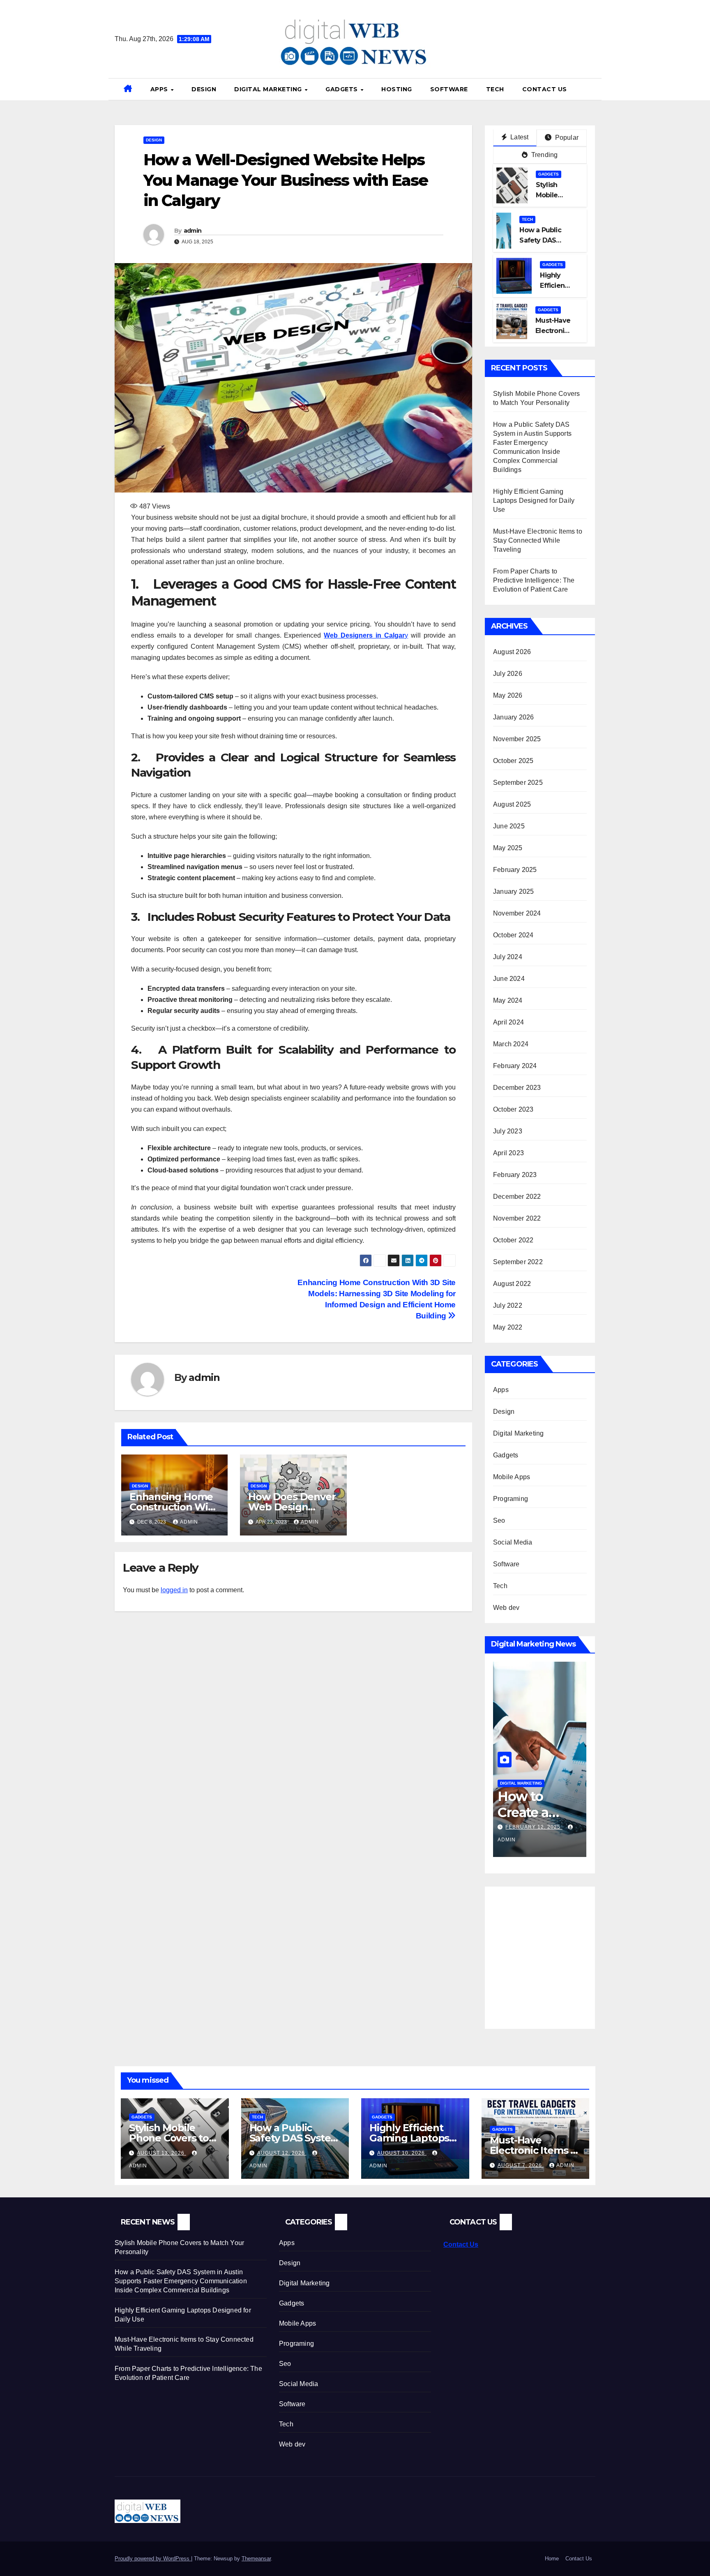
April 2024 (508, 1022)
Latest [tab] (519, 137)
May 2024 (508, 1000)
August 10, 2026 (402, 2153)
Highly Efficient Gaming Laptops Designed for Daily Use (534, 501)
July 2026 (508, 674)
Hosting (397, 89)
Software (449, 89)
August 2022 (512, 1284)
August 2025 (512, 804)
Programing (511, 1499)
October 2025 (513, 761)
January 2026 (513, 717)
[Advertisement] (562, 1952)
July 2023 (508, 1131)
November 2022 (517, 1218)
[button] (592, 89)
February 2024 (515, 1066)
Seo (499, 1520)
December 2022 (517, 1197)
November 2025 (517, 739)
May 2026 (508, 695)
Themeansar (256, 2559)
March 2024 (511, 1044)
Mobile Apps (512, 1477)
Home (552, 2559)
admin (193, 231)
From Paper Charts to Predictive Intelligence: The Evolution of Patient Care (534, 580)
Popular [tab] (566, 138)
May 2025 (508, 848)
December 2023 (517, 1088)
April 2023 (508, 1153)
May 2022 (508, 1327)
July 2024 (508, 957)
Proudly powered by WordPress (153, 2559)
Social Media (513, 1542)
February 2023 (515, 1175)
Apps (160, 89)
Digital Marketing (269, 89)
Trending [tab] (544, 155)
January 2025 (513, 891)
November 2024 (517, 913)
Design (204, 89)
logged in (174, 1590)
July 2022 (508, 1305)
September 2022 (518, 1262)
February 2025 (515, 870)
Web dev (506, 1608)
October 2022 (513, 1240)
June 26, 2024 (526, 1827)
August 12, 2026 (282, 2153)
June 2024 (509, 979)
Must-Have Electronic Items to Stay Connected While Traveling (538, 540)
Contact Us (545, 89)
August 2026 (512, 652)
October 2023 (513, 1109)
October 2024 (513, 935)
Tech (495, 89)
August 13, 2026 (161, 2153)
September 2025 (518, 783)
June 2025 (509, 826)
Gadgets (342, 89)
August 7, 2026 (521, 2165)
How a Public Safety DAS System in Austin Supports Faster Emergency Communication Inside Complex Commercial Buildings (181, 2281)
